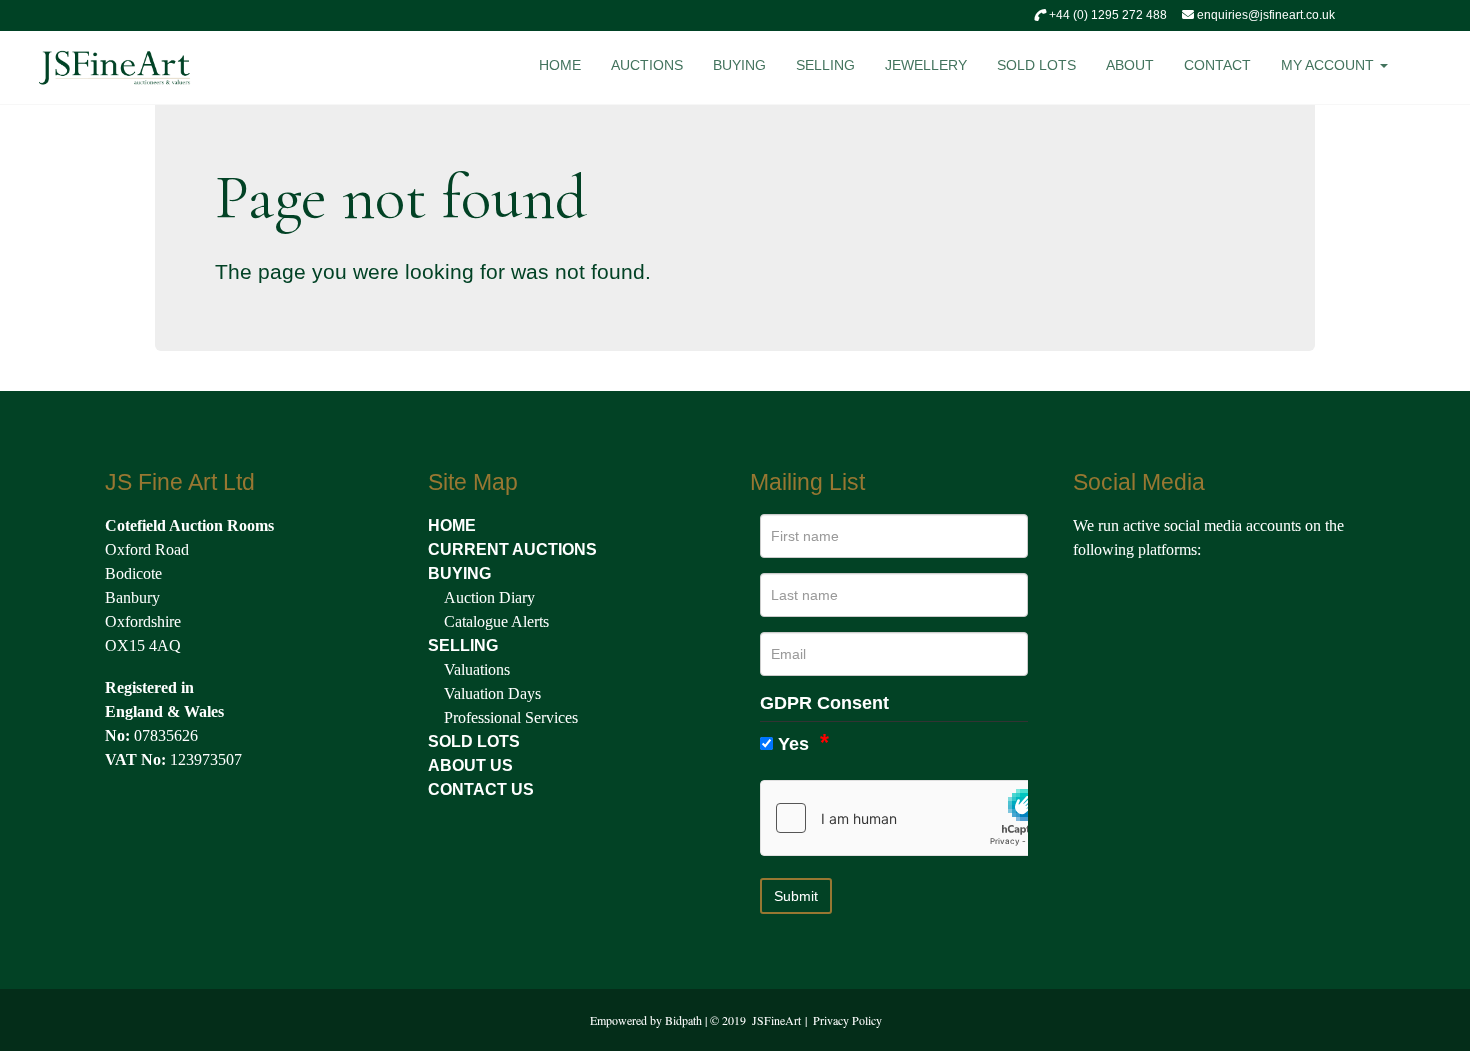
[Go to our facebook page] (1092, 595)
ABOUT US (470, 765)
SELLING (463, 645)
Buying (739, 65)
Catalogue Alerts (496, 621)
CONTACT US (481, 789)
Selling (825, 65)
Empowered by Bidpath (646, 1020)
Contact (1217, 65)
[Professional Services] (442, 717)
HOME (452, 525)
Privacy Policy (847, 1020)
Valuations (477, 669)
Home (560, 65)
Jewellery (926, 65)
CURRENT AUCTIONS (512, 549)
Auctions (647, 65)
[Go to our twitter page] (1134, 595)
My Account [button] (1329, 65)
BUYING (459, 573)
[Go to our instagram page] (1177, 595)
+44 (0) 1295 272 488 (1106, 15)
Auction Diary (489, 597)
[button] (1432, 70)
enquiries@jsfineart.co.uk (1264, 15)
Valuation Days (492, 693)
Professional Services (511, 717)
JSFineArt (776, 1020)
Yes (793, 744)
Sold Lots (1036, 65)
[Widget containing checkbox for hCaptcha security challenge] (911, 818)
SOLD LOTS (474, 741)
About (1130, 65)
